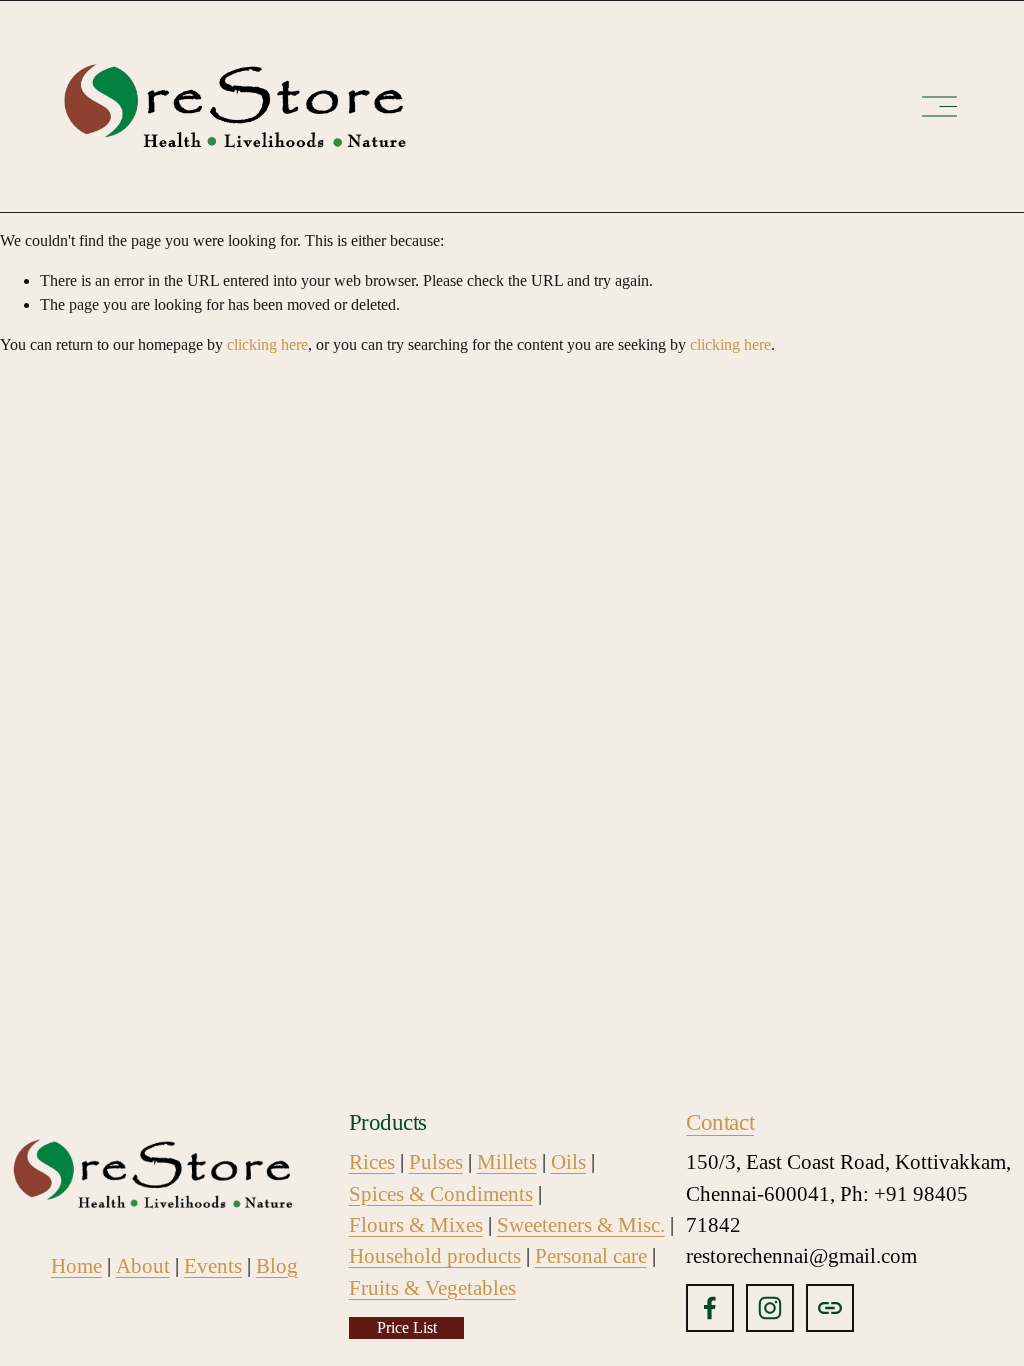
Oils (568, 1162)
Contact (720, 1122)
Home (76, 1266)
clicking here (267, 344)
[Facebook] (710, 1308)
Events (213, 1266)
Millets (507, 1162)
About (143, 1266)
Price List (407, 1327)
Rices (372, 1162)
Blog (277, 1266)
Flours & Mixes (416, 1225)
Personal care (591, 1256)
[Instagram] (770, 1308)
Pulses (436, 1162)
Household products (435, 1256)
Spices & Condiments (441, 1194)
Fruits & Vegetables (432, 1288)
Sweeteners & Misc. (581, 1225)
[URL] (830, 1308)
